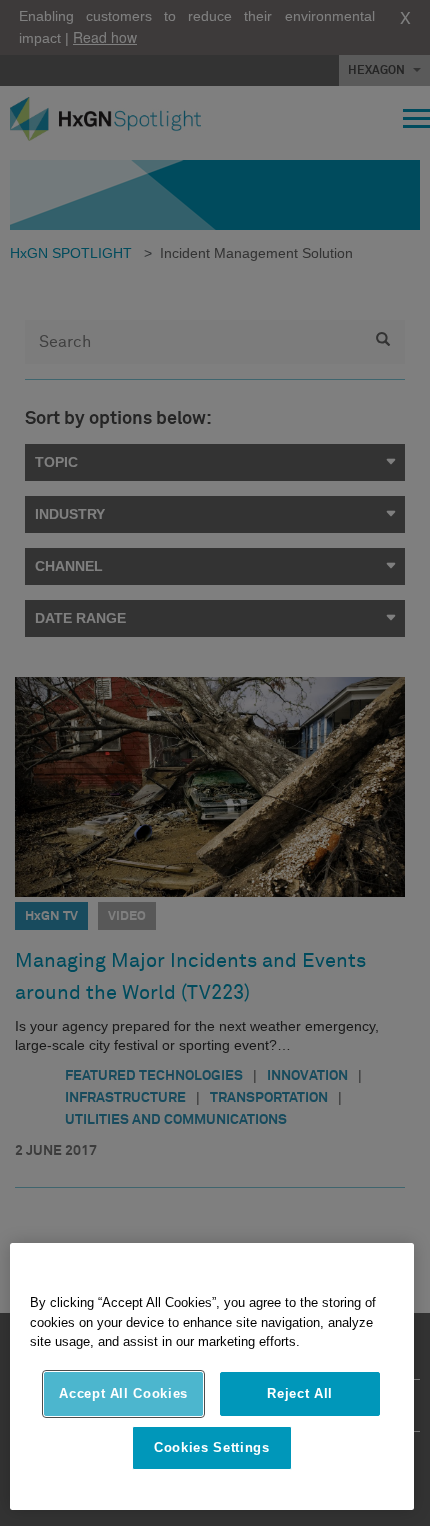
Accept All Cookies (123, 1393)
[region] (212, 1376)
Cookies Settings (212, 1447)
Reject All (300, 1393)
